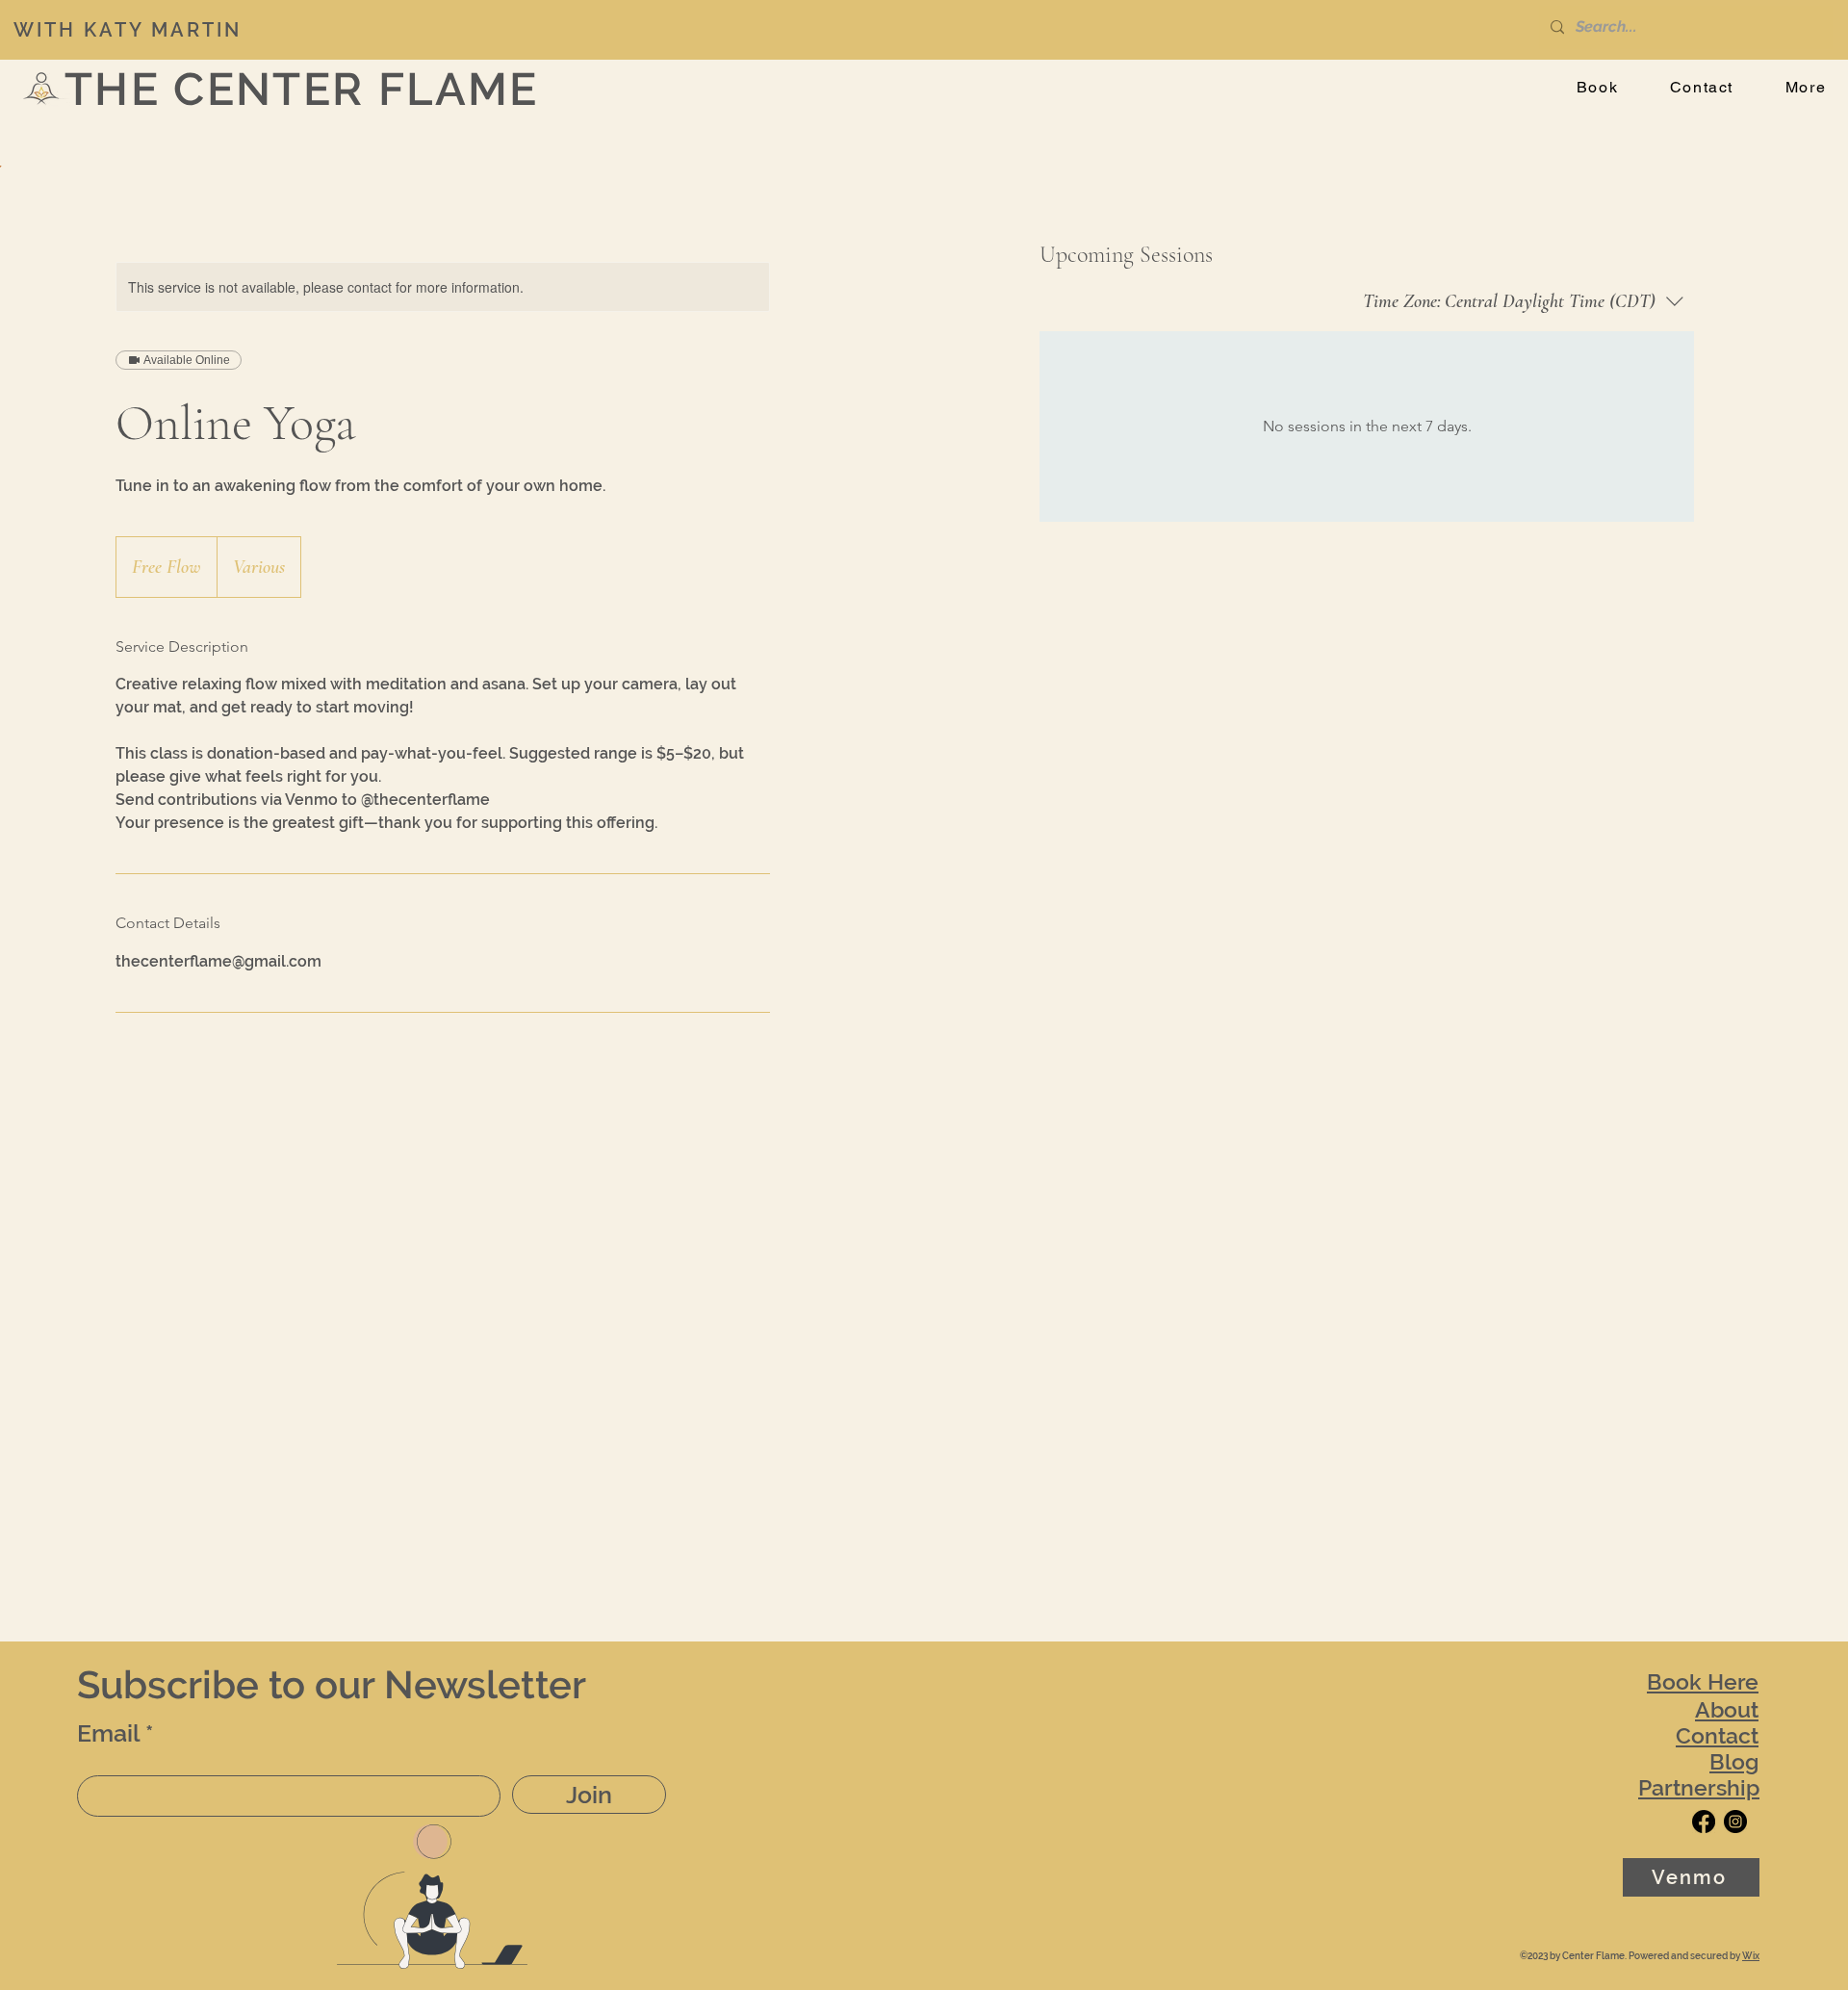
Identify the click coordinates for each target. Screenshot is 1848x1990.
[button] (1806, 88)
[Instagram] (1735, 1822)
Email (108, 1733)
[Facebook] (1704, 1822)
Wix (1751, 1956)
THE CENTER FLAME (302, 89)
